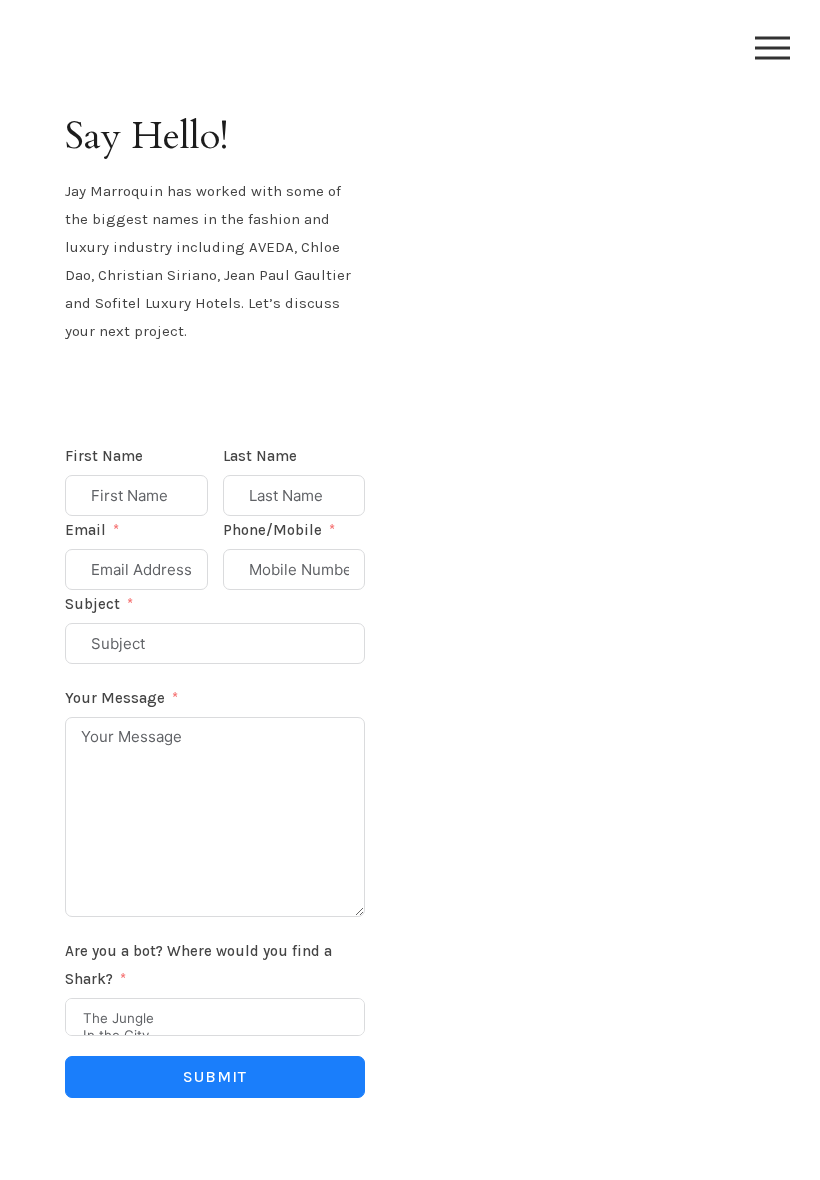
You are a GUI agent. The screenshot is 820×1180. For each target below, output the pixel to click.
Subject (92, 604)
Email (85, 530)
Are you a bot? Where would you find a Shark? (198, 965)
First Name (104, 456)
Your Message (115, 698)
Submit (215, 1076)
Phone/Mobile (272, 530)
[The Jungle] (215, 1018)
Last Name (260, 456)
